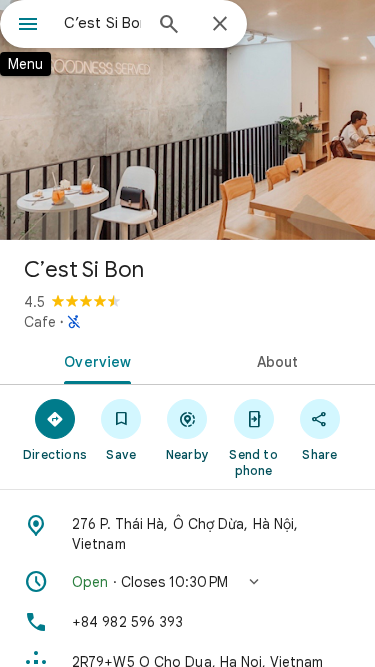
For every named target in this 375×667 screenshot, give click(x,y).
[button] (187, 582)
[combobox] (102, 23)
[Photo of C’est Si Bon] (187, 120)
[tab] (94, 360)
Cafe (40, 322)
